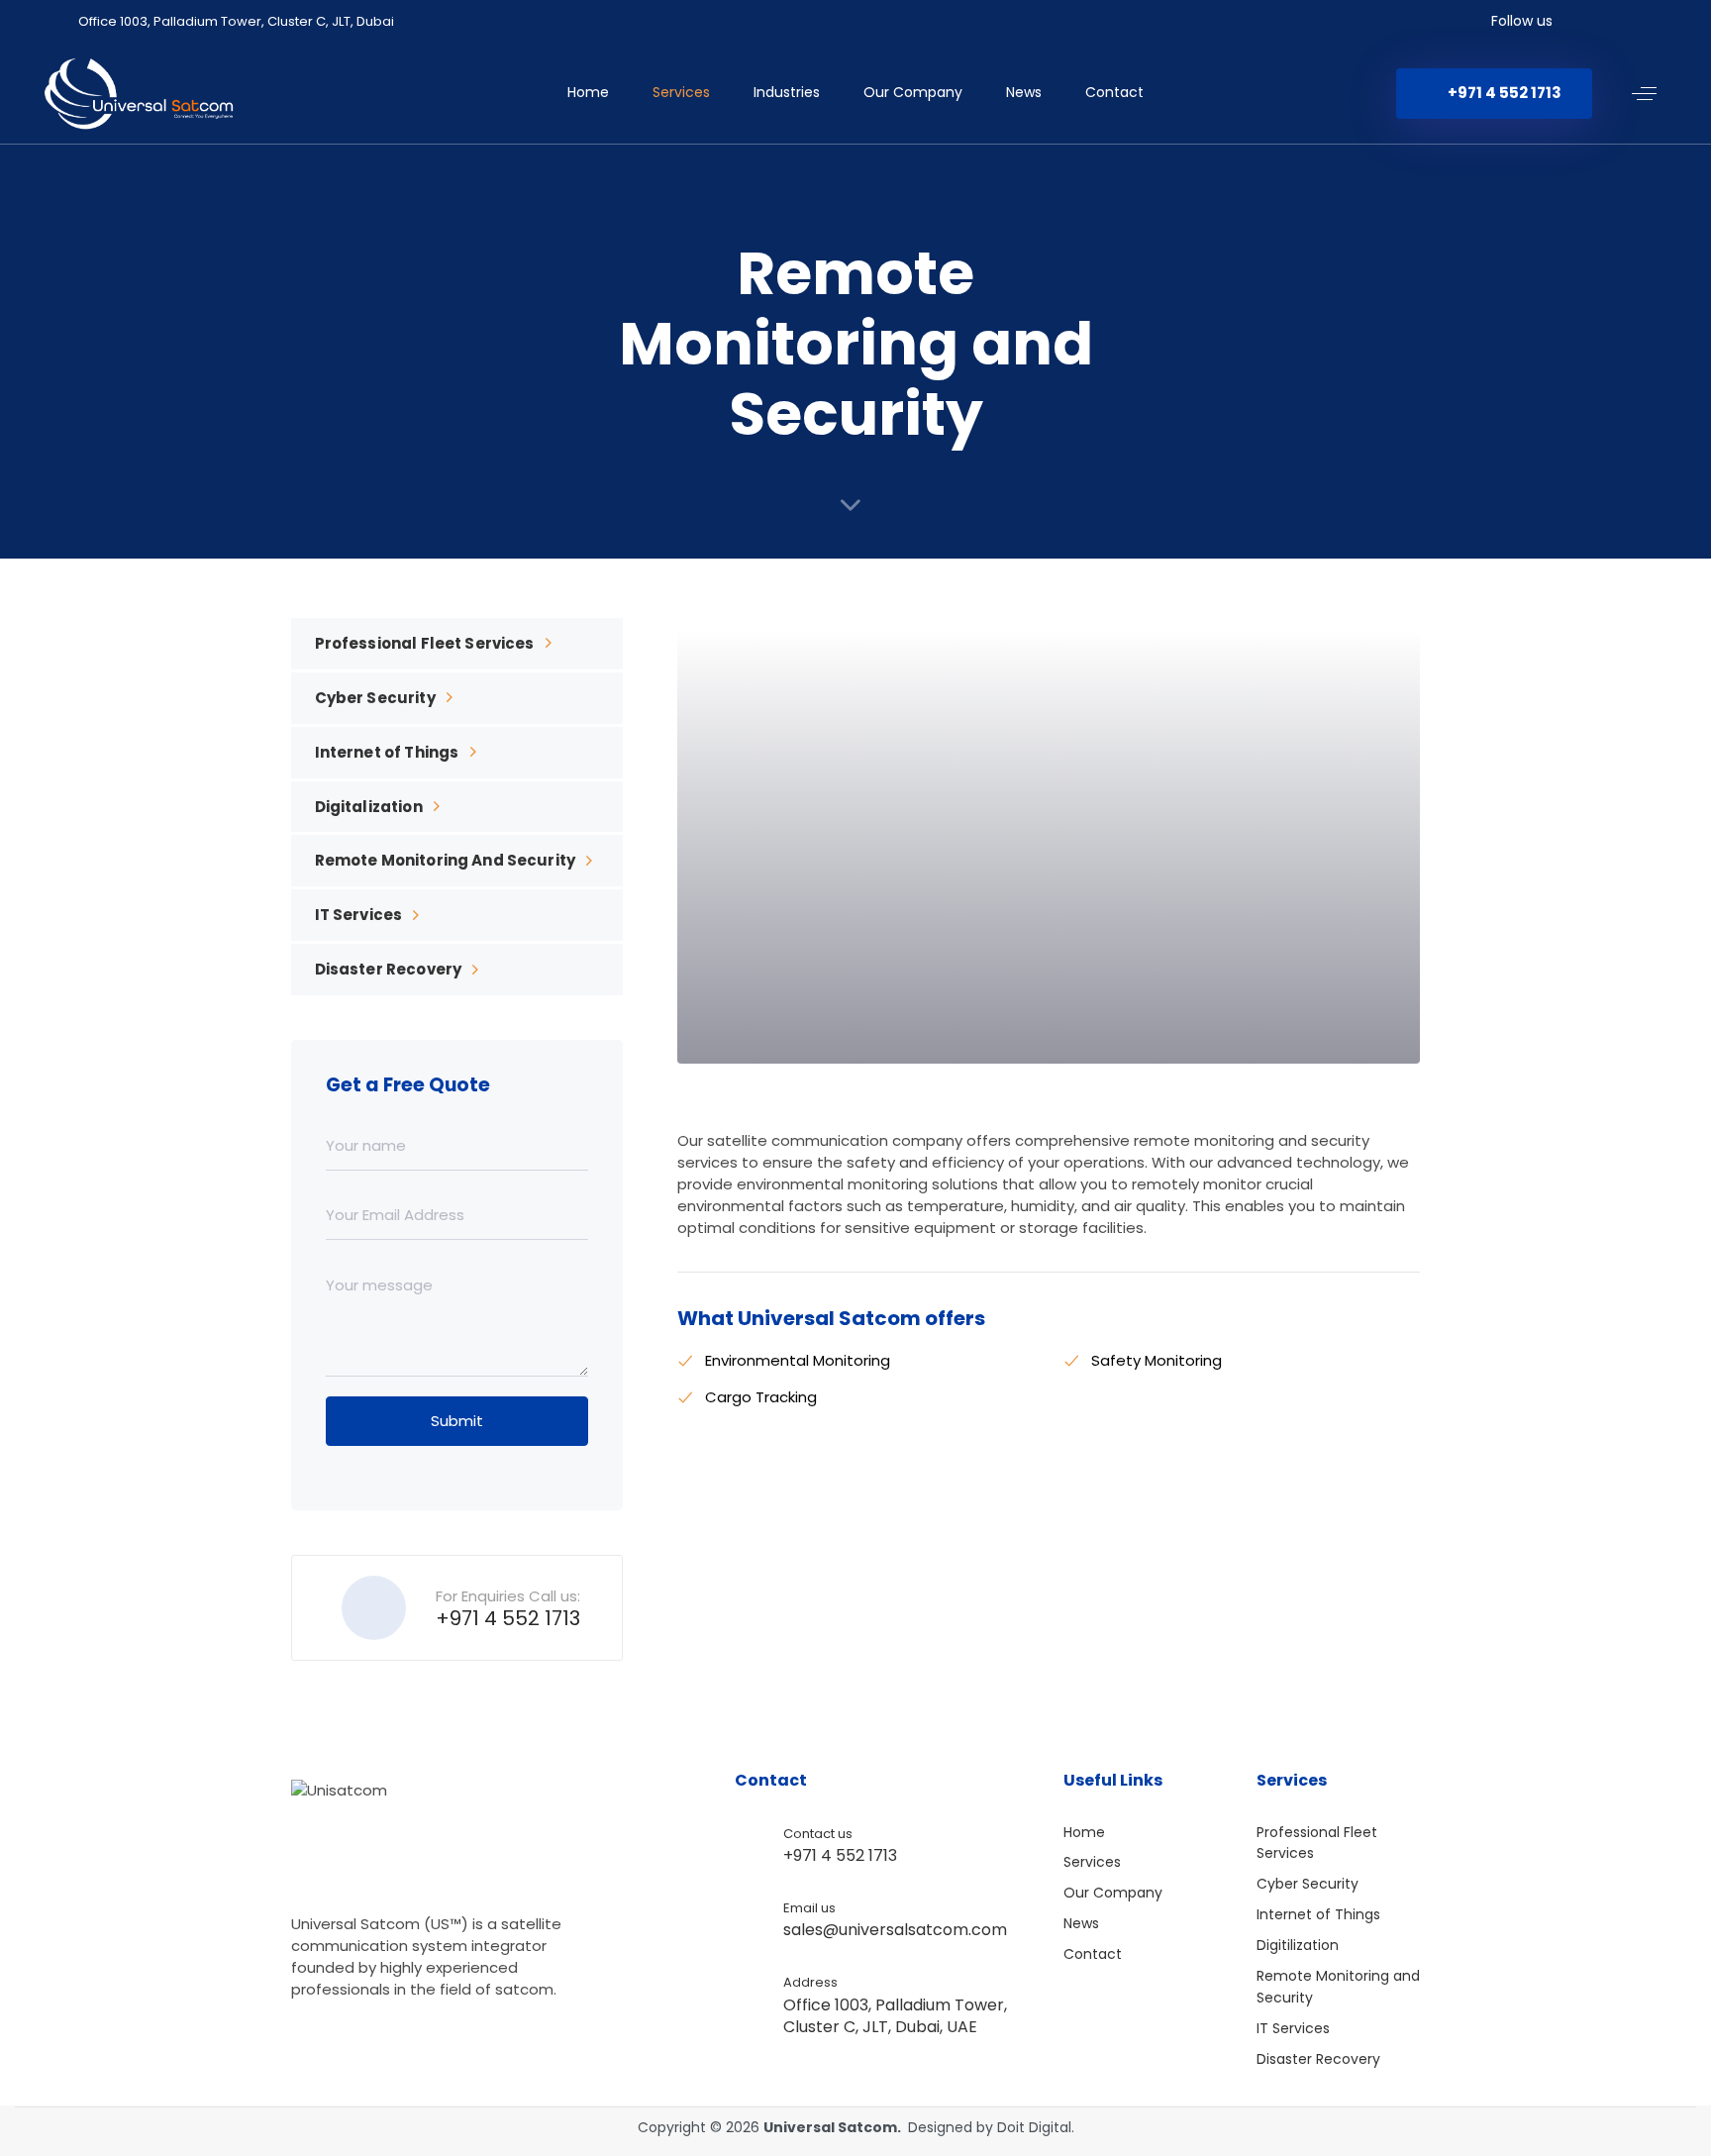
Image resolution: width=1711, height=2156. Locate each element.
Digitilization (1298, 1945)
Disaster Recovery (389, 969)
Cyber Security (375, 698)
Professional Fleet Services (425, 643)
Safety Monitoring (1157, 1360)
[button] (1644, 94)
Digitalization (369, 807)
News (1024, 92)
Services (681, 92)
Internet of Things (387, 752)
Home (588, 92)
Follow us (1522, 21)
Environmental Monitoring (798, 1360)
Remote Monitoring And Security (446, 860)
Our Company (913, 92)
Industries (787, 92)
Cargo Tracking (761, 1397)
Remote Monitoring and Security (1338, 1987)
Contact (1114, 92)
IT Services (359, 915)
